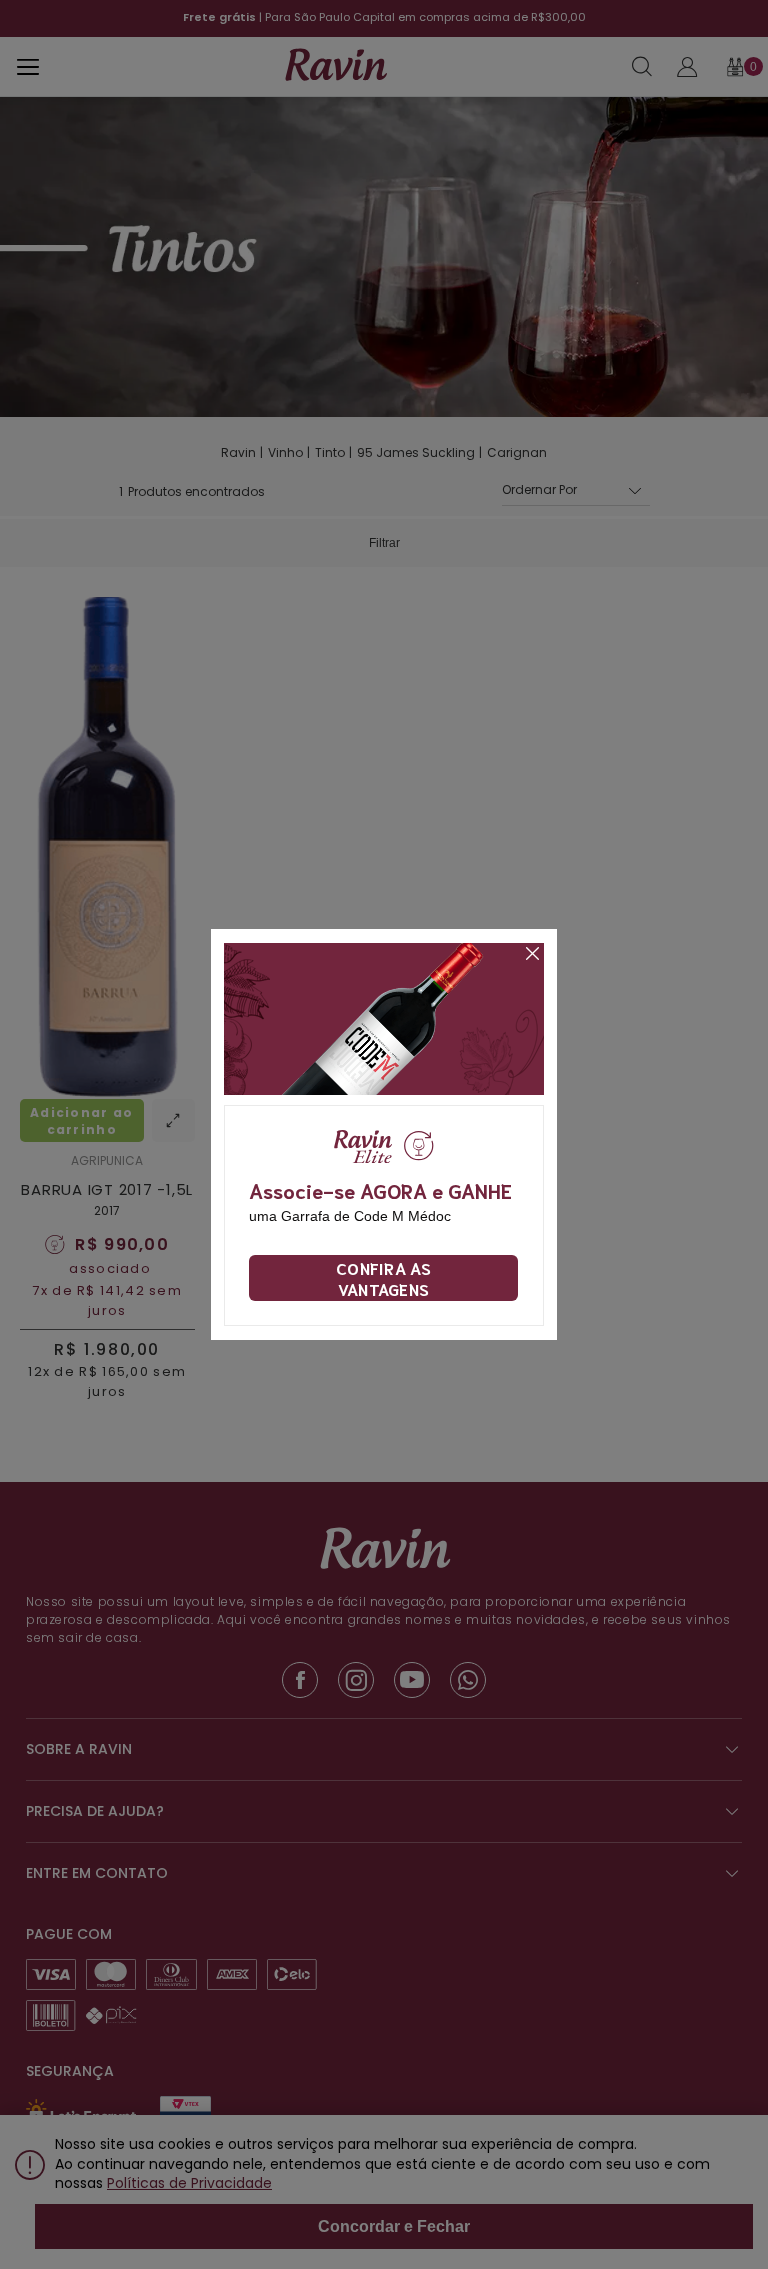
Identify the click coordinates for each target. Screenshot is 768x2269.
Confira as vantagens (383, 1278)
